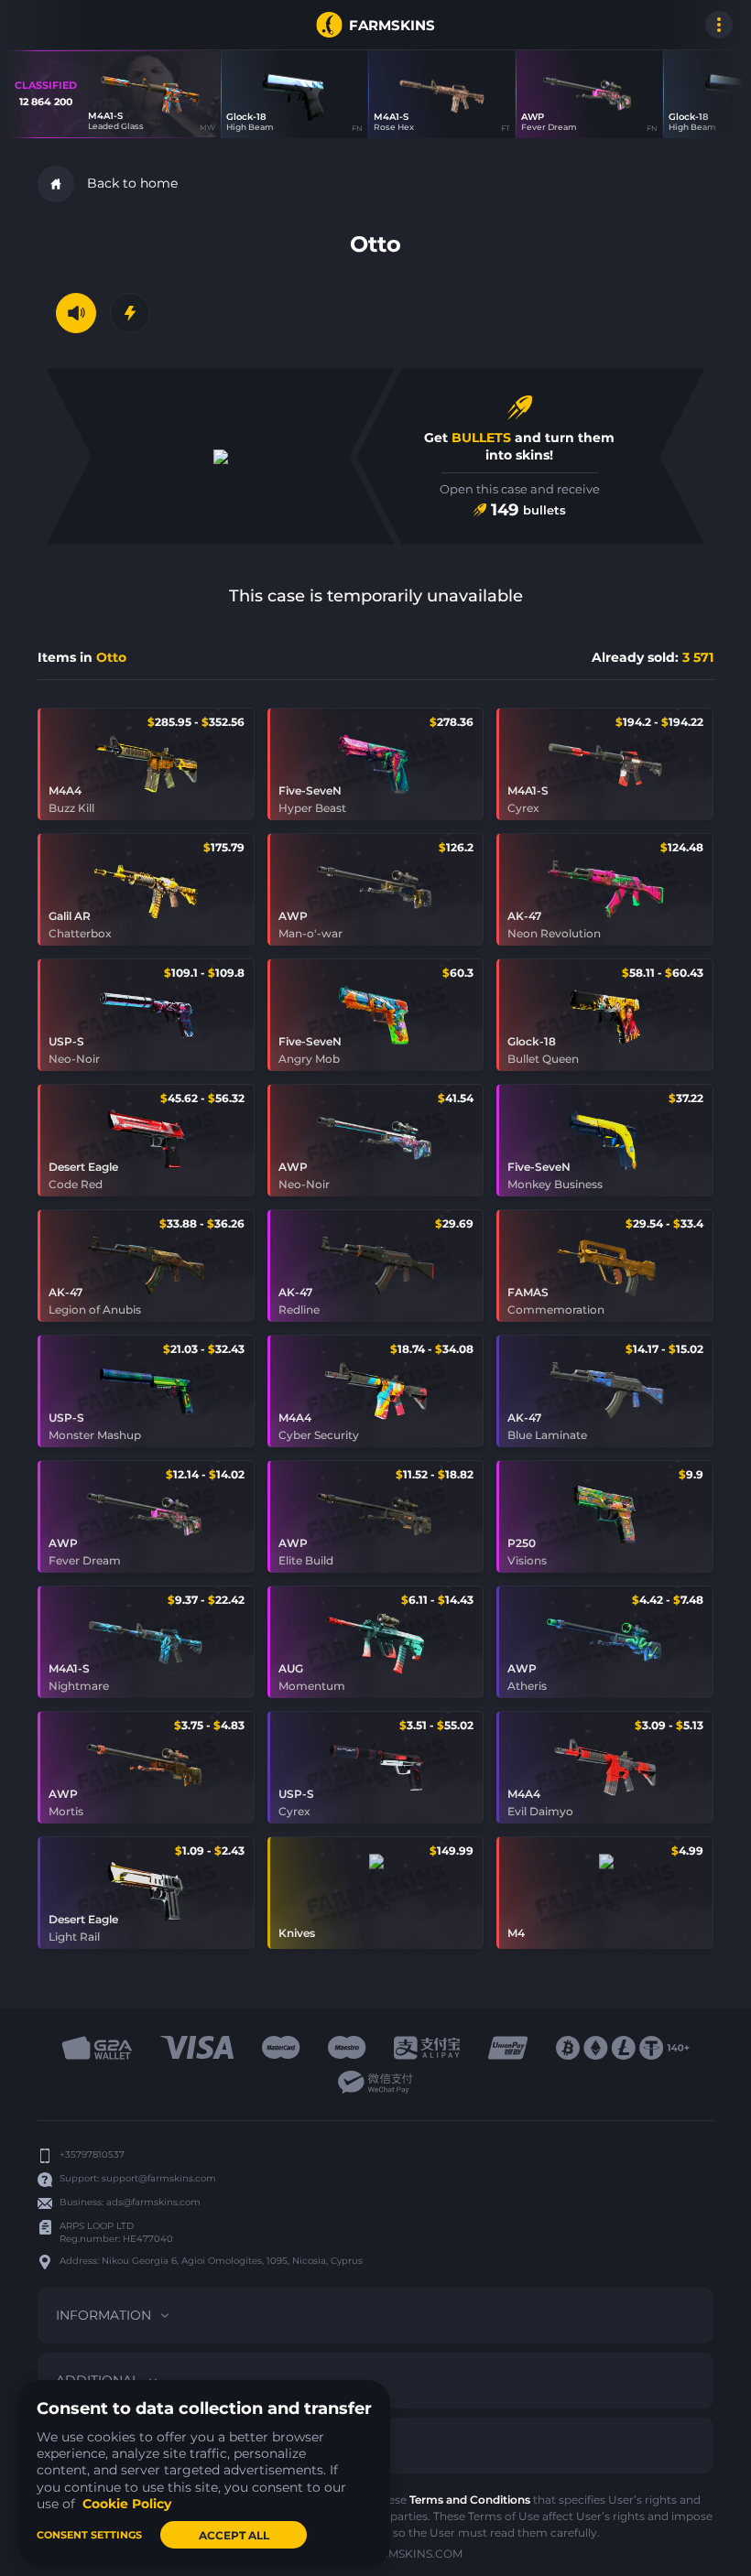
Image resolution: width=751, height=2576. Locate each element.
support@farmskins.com (159, 2178)
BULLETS (481, 438)
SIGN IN (37, 25)
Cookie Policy (127, 2504)
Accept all (234, 2535)
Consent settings (89, 2535)
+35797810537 (92, 2154)
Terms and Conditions (470, 2500)
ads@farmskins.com (153, 2202)
